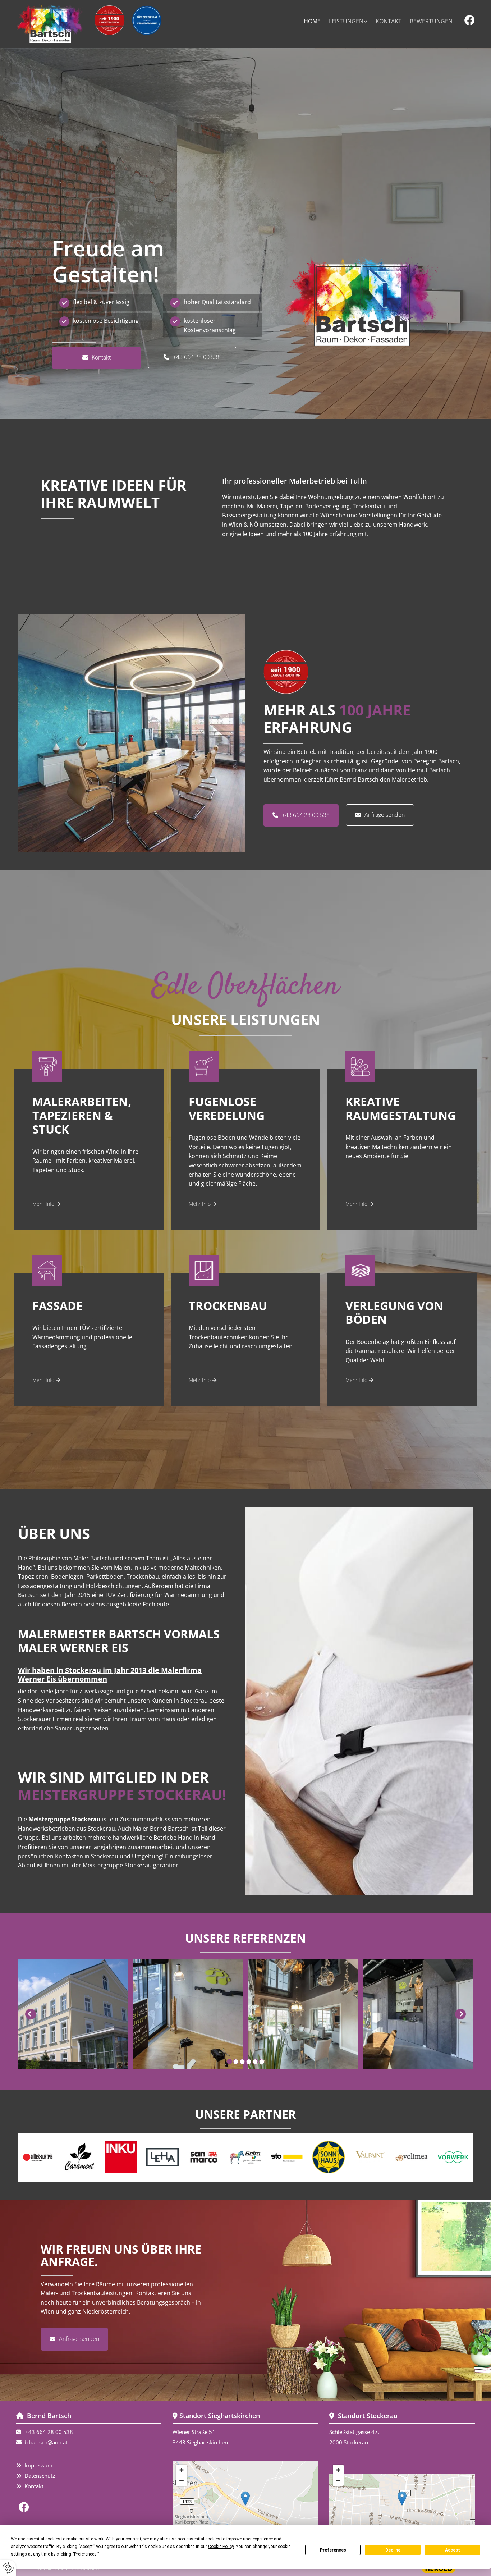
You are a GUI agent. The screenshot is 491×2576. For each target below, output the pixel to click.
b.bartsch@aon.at (46, 2442)
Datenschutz (40, 2476)
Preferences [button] (85, 2554)
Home (312, 21)
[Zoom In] (182, 2470)
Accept (453, 2550)
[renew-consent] (8, 2568)
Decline (393, 2550)
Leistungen (346, 21)
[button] (96, 358)
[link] (348, 22)
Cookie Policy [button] (221, 2547)
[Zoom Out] (182, 2481)
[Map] (245, 2506)
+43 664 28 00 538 (49, 2432)
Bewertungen (431, 21)
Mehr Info (46, 1204)
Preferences (333, 2550)
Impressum (38, 2465)
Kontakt (389, 21)
